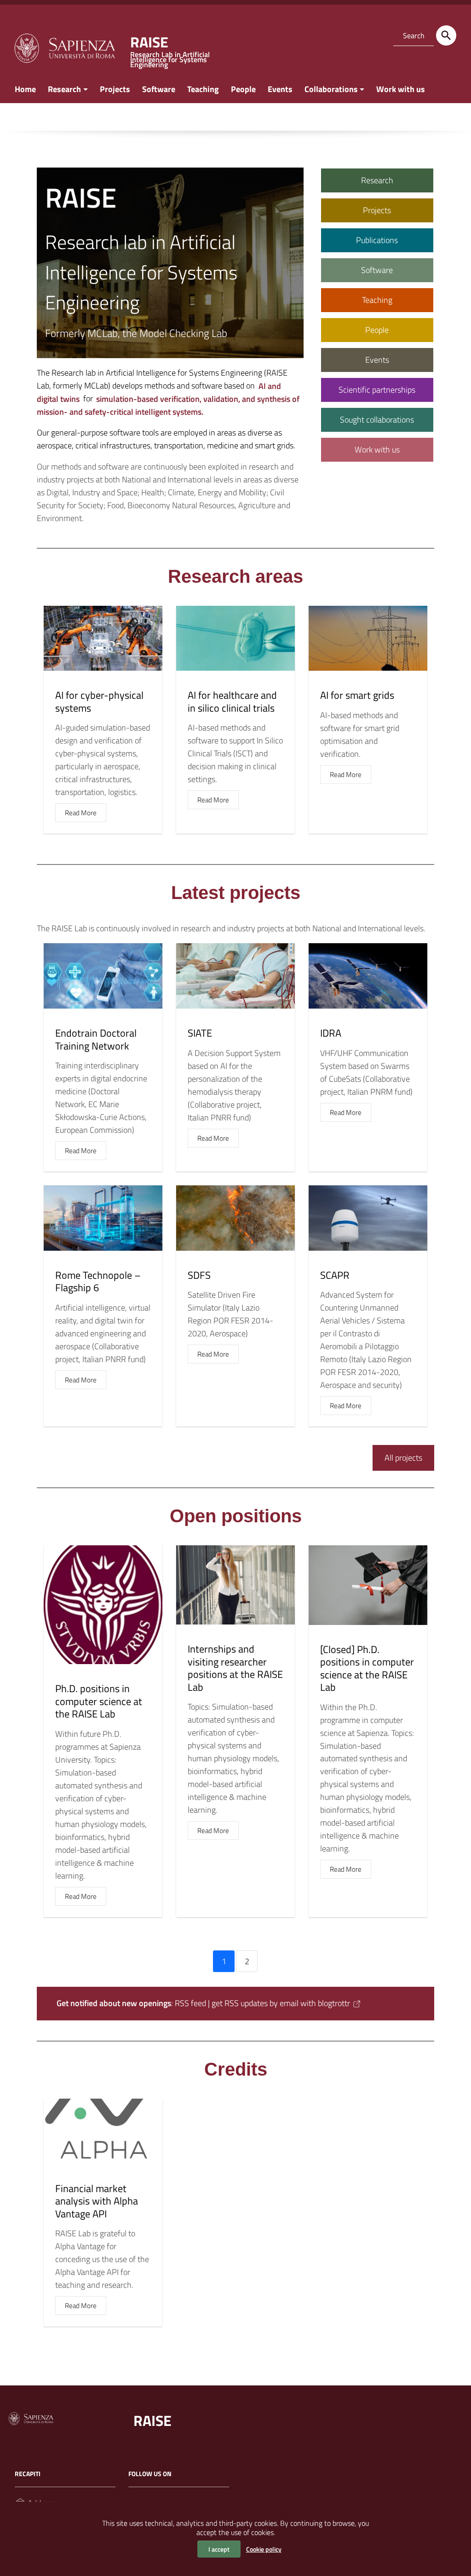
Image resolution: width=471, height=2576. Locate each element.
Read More (81, 813)
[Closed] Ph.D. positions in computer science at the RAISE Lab (367, 1668)
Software (159, 89)
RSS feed (190, 2003)
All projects (403, 1458)
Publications (377, 240)
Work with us (401, 89)
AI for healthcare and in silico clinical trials (232, 702)
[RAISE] (64, 47)
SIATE (200, 1033)
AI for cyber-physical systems (99, 702)
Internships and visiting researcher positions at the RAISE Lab (235, 1668)
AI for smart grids (357, 695)
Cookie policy (264, 2549)
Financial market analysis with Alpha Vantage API (97, 2201)
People (243, 89)
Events (280, 89)
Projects (115, 89)
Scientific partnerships (377, 390)
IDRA (331, 1033)
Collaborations (331, 89)
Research (64, 89)
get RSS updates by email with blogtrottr (281, 2003)
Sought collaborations (377, 420)
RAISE (152, 2420)
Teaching (203, 89)
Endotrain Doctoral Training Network (96, 1039)
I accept (219, 2549)
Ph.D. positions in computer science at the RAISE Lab (99, 1701)
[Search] (446, 35)
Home (25, 89)
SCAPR (335, 1275)
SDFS (199, 1275)
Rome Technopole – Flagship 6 (98, 1282)
